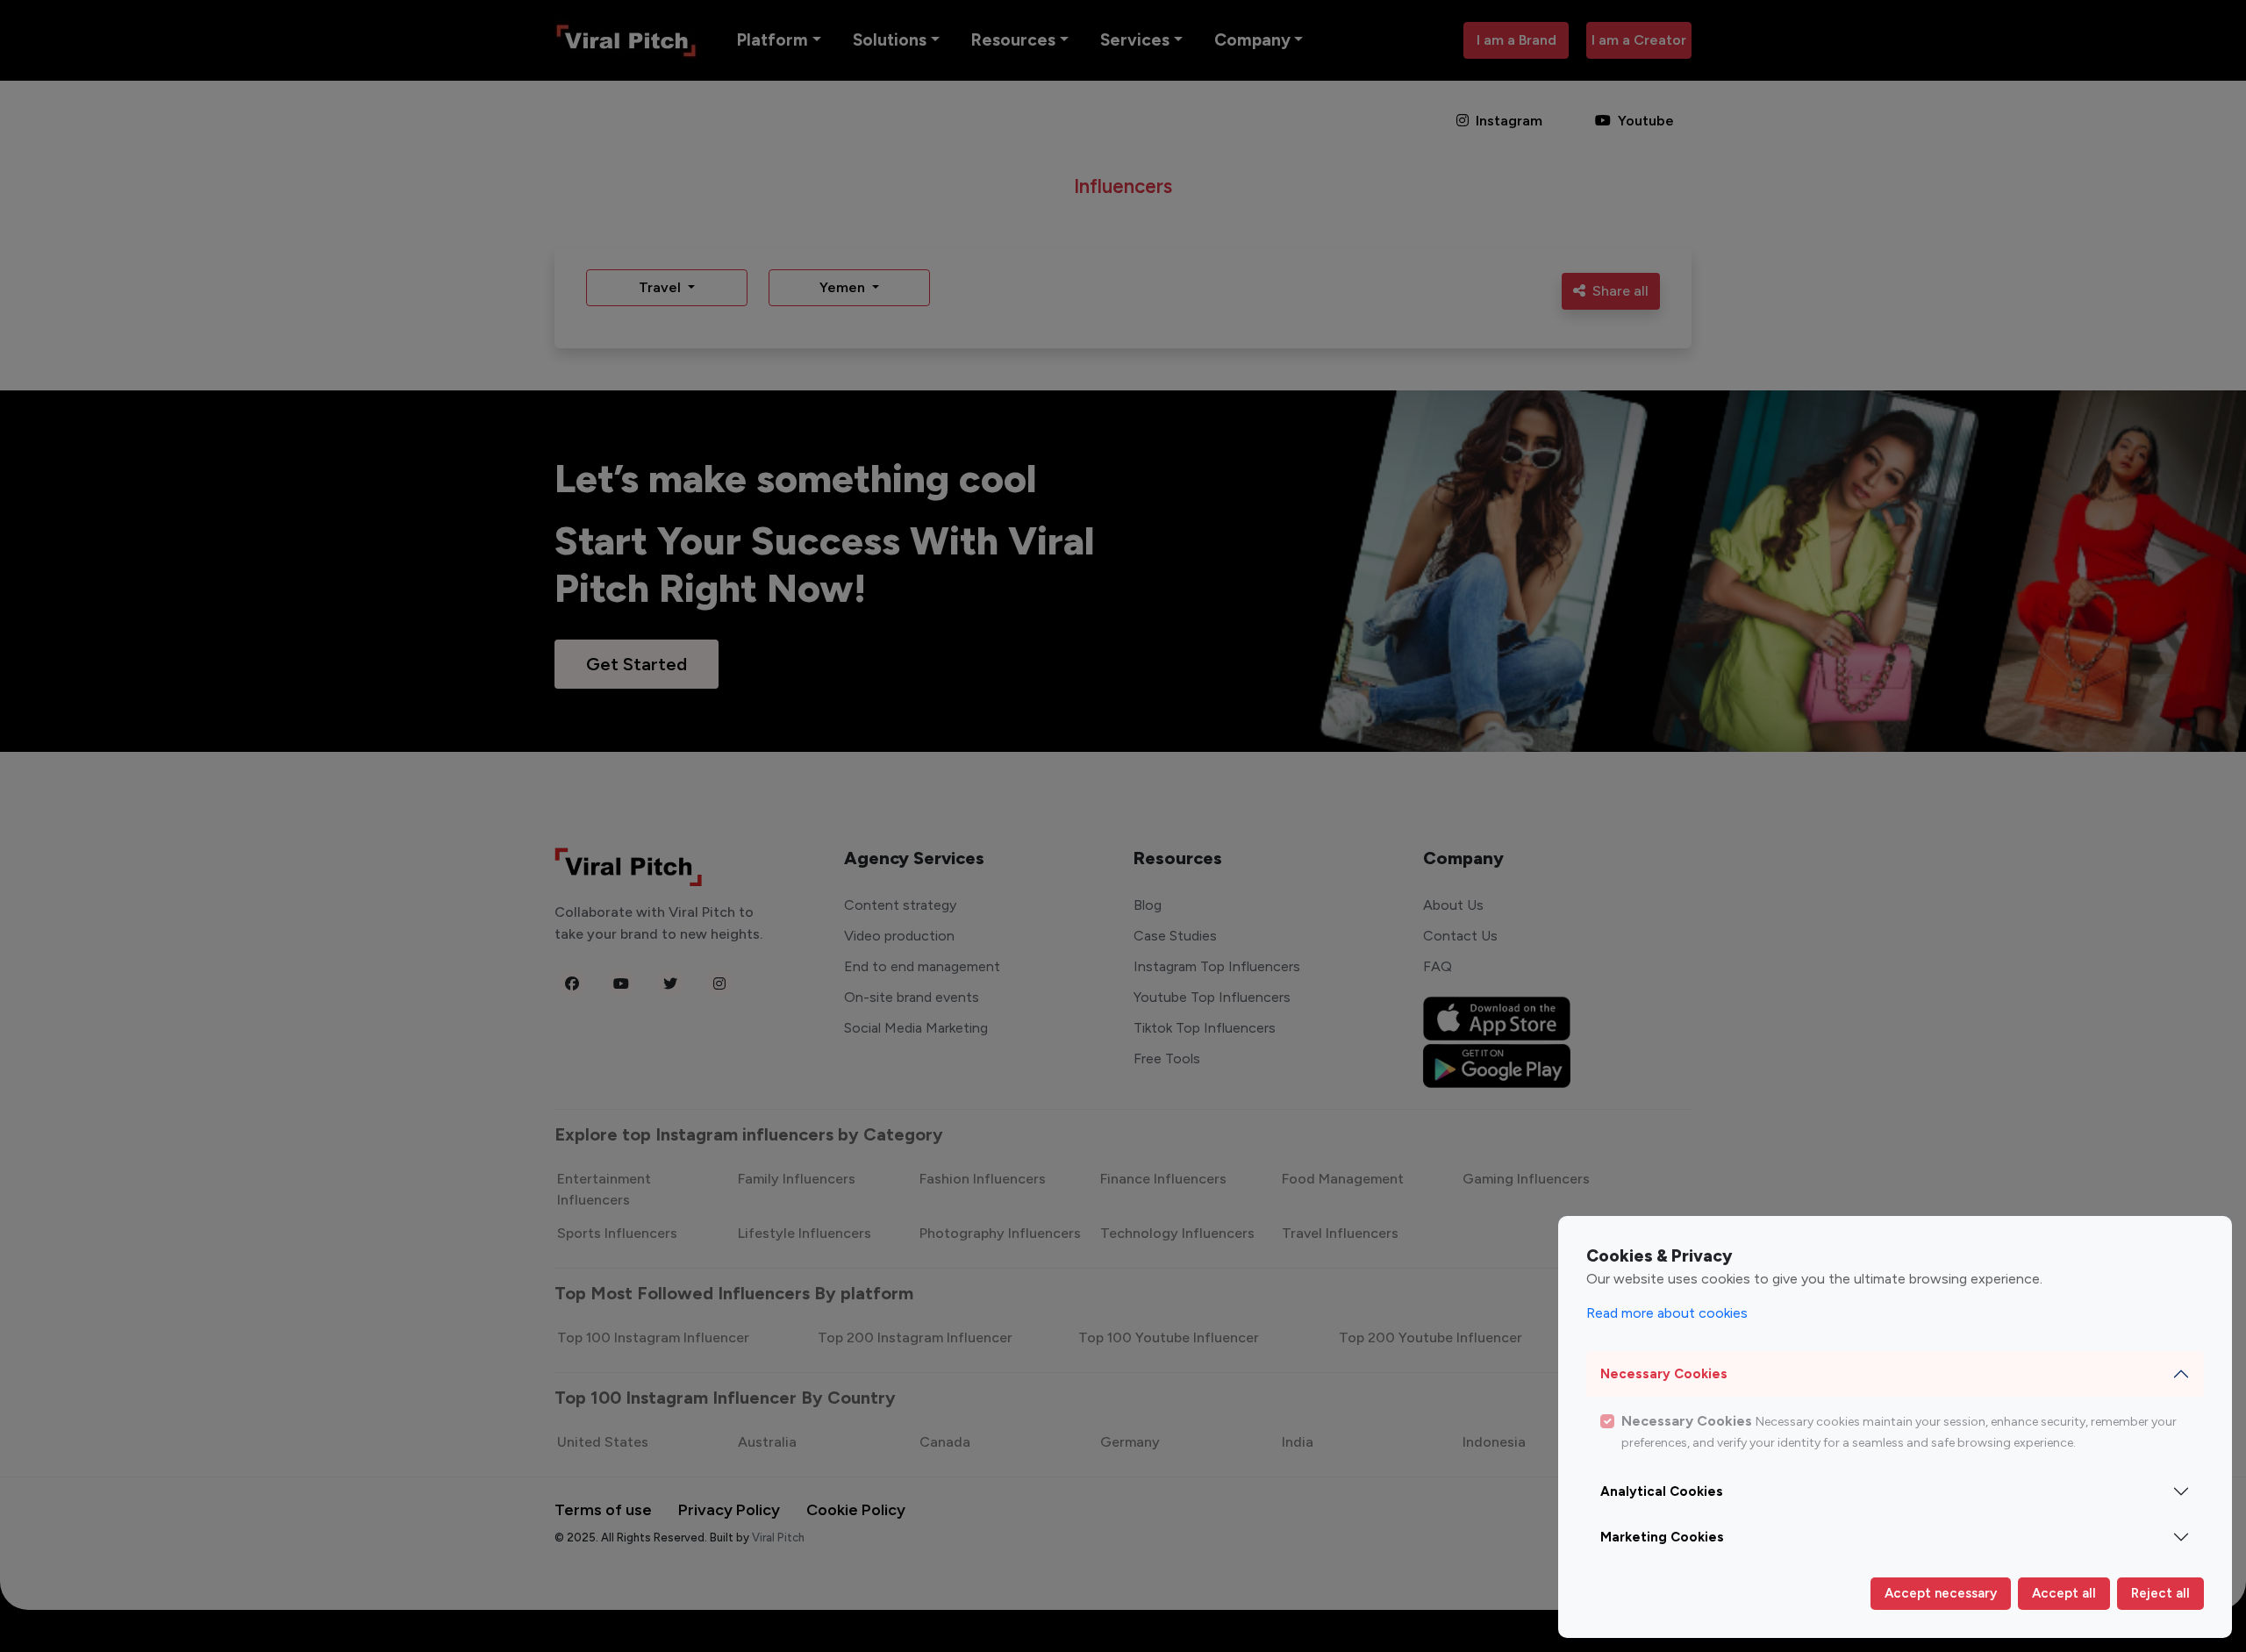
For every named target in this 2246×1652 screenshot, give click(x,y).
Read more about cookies (1667, 1313)
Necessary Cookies (1664, 1374)
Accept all (2064, 1593)
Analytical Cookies (1662, 1491)
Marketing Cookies (1662, 1537)
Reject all (2160, 1593)
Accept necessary (1941, 1593)
